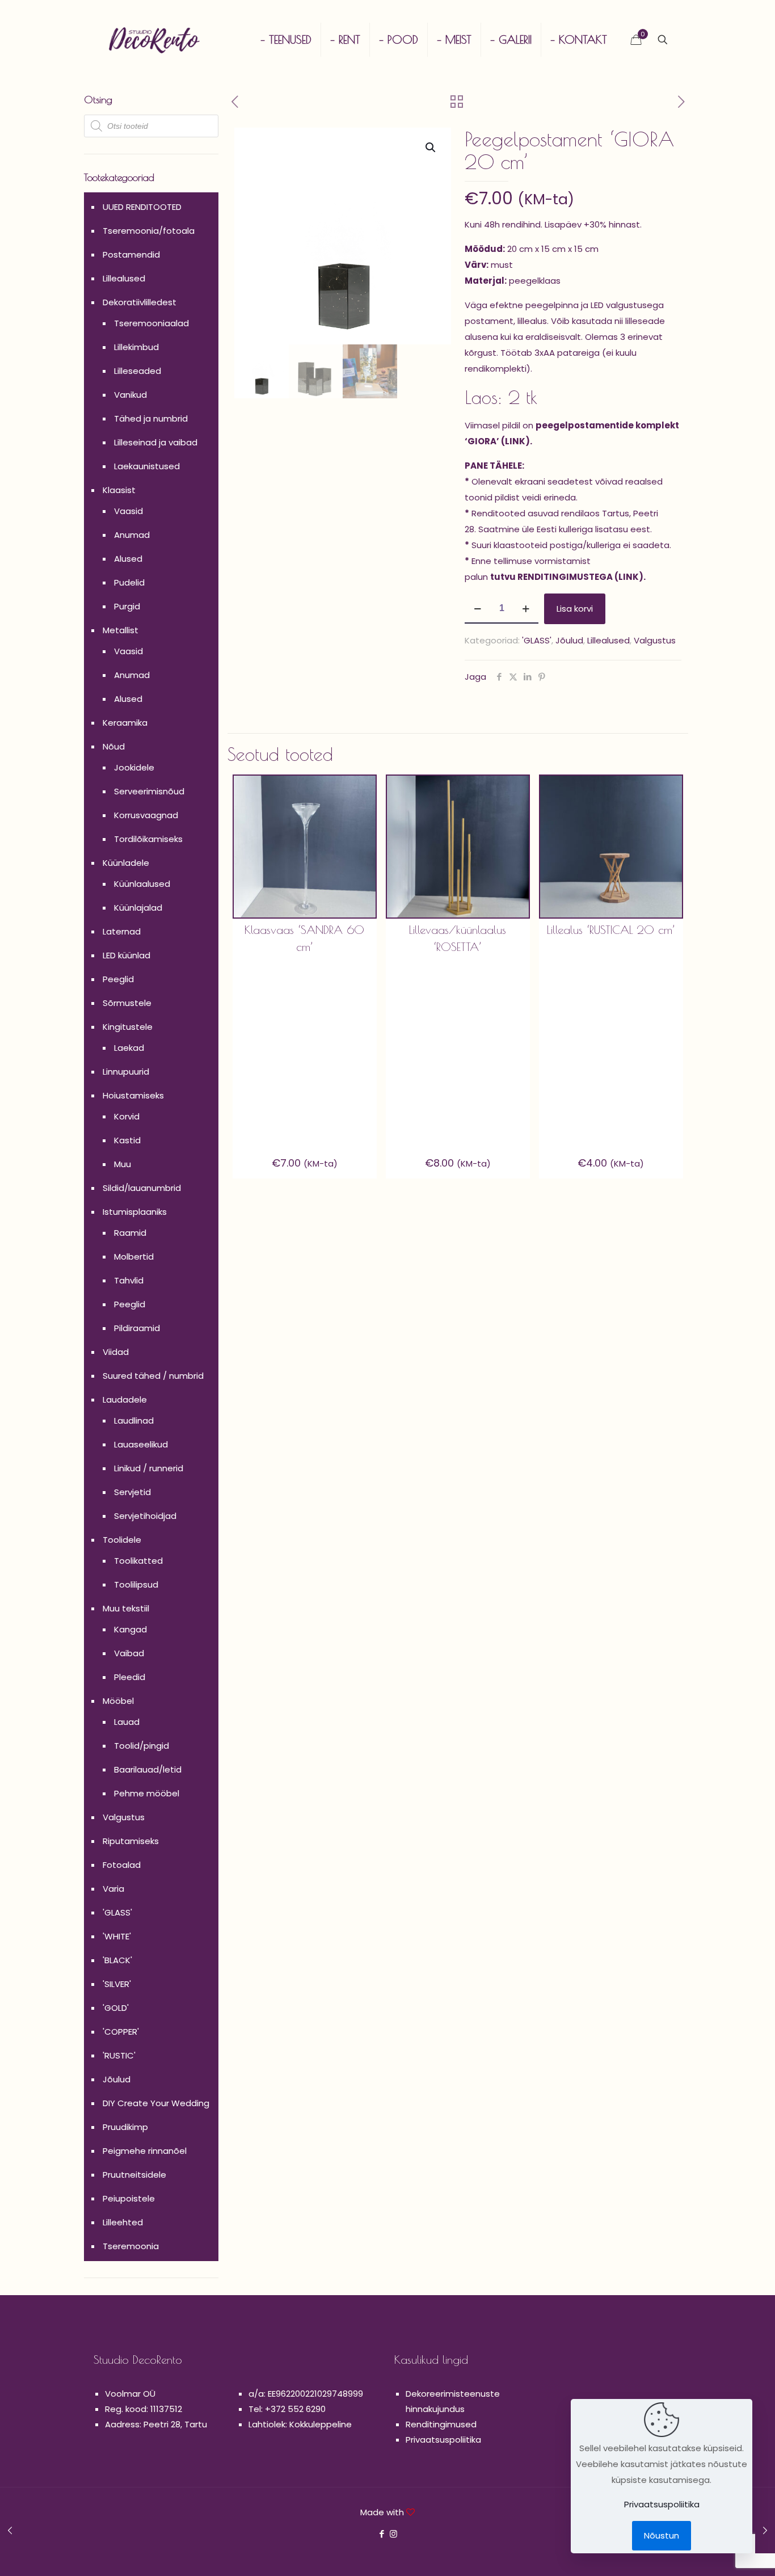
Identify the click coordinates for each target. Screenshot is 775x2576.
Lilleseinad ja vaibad (156, 442)
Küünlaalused (142, 884)
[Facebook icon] (382, 2534)
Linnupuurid (126, 1072)
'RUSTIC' (119, 2055)
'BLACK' (117, 1960)
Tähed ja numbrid (151, 418)
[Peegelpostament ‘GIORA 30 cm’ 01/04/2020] (765, 2531)
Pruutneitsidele (134, 2175)
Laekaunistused (147, 466)
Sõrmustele (127, 1003)
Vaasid (129, 511)
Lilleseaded (138, 371)
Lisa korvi (575, 609)
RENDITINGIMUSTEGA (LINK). (582, 577)
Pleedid (130, 1677)
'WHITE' (117, 1936)
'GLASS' (537, 640)
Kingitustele (128, 1027)
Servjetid (132, 1492)
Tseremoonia (131, 2246)
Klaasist (119, 490)
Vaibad (129, 1653)
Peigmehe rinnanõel (145, 2151)
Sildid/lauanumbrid (142, 1188)
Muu (123, 1164)
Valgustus (655, 640)
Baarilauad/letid (148, 1769)
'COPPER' (121, 2032)
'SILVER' (117, 1984)
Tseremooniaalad (151, 323)
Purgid (127, 606)
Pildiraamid (137, 1328)
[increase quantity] (526, 609)
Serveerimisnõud (149, 791)
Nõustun (662, 2535)
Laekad (129, 1048)
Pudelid (129, 582)
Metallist (121, 630)
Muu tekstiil (126, 1608)
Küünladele (126, 863)
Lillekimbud (136, 347)
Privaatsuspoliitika (443, 2440)
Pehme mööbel (147, 1793)
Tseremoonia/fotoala (149, 231)
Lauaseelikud (141, 1444)
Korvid (127, 1116)
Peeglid (118, 979)
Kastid (127, 1140)
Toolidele (122, 1540)
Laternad (122, 931)
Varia (113, 1889)
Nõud (114, 746)
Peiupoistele (129, 2198)
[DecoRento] (154, 40)
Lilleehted (123, 2222)
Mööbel (118, 1701)
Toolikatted (138, 1561)
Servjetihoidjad (145, 1516)
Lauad (127, 1722)
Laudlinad (134, 1420)
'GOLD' (116, 2008)
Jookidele (134, 767)
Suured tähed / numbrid (153, 1376)
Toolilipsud (136, 1584)
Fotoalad (122, 1865)
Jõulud (569, 640)
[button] (431, 148)
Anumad (132, 535)
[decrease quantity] (477, 609)
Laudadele (125, 1399)
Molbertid (134, 1257)
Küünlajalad (138, 908)
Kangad (130, 1629)
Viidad (116, 1352)
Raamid (130, 1233)
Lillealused (608, 640)
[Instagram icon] (393, 2534)
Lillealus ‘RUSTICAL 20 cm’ (611, 930)
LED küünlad (127, 955)
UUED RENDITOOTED (142, 207)
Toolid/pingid (142, 1746)
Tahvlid (129, 1280)
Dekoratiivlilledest (140, 302)
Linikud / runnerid (149, 1468)
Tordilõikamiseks (148, 839)
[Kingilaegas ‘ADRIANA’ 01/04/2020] (10, 2531)
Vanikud (130, 395)
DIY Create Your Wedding (156, 2103)
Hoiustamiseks (133, 1095)
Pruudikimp (125, 2127)
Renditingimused (441, 2424)
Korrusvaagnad (146, 815)
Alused (128, 559)
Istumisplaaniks (135, 1212)
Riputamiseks (131, 1841)
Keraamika (125, 723)
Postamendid (131, 254)
